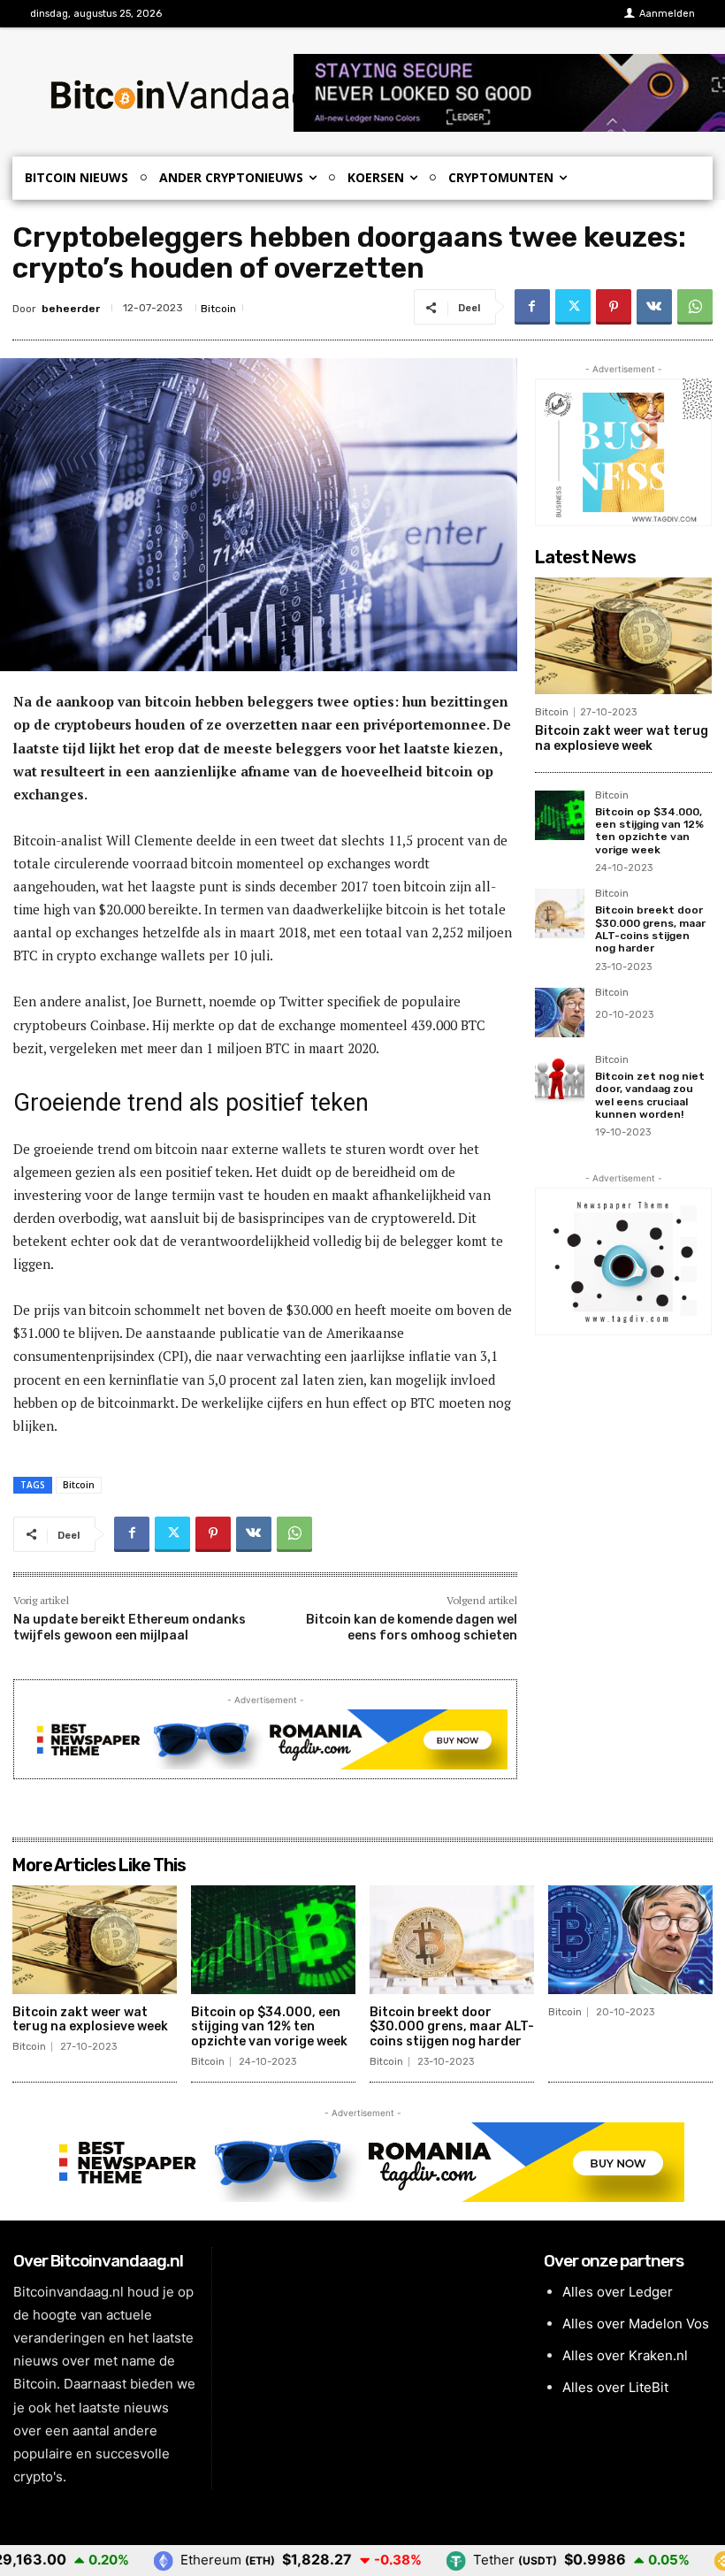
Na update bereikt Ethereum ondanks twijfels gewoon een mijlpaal (130, 1628)
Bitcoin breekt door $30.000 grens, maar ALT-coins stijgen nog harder (650, 929)
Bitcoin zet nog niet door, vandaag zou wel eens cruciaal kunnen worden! (650, 1095)
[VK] (654, 307)
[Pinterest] (614, 307)
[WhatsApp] (695, 307)
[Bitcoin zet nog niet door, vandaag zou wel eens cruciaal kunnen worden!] (560, 1080)
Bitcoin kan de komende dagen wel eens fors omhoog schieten (412, 1628)
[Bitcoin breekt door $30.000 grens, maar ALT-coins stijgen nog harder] (560, 913)
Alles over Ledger (618, 2292)
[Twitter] (573, 307)
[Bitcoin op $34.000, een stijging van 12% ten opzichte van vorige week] (560, 815)
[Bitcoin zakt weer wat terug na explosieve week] (623, 636)
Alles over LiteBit (615, 2387)
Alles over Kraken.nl (625, 2355)
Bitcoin (218, 309)
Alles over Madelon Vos (636, 2324)
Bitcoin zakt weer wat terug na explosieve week (622, 738)
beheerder (71, 309)
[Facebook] (532, 307)
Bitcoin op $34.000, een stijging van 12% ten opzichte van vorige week (649, 831)
